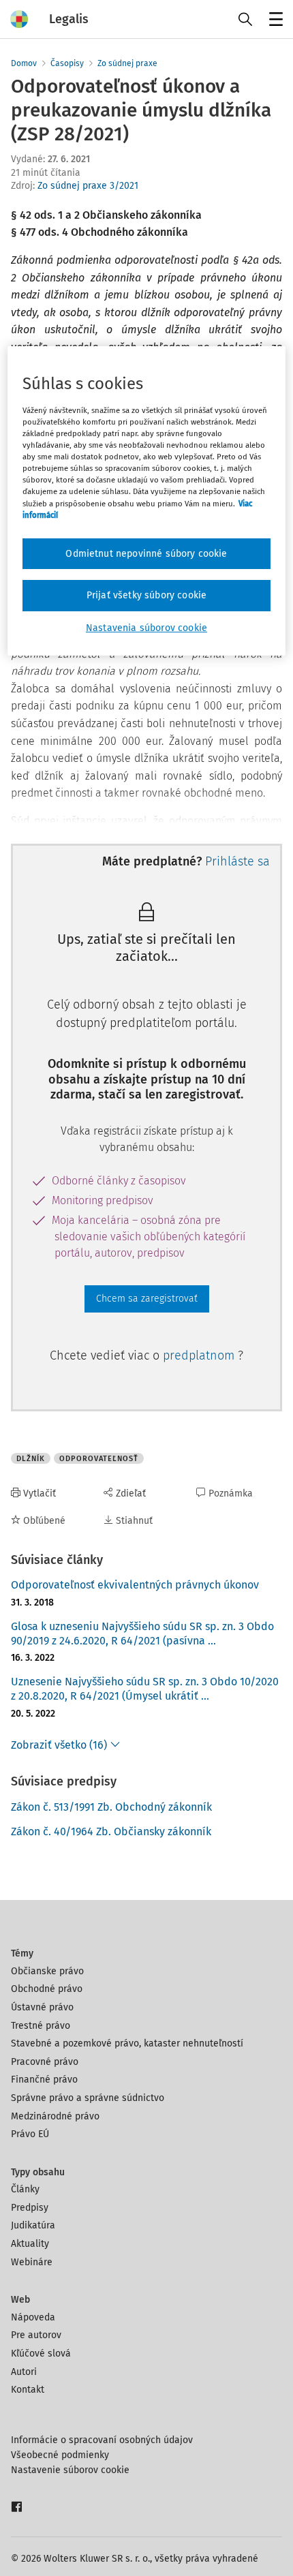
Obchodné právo (47, 1989)
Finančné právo (44, 2080)
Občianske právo (47, 1971)
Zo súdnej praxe (127, 63)
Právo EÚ (30, 2134)
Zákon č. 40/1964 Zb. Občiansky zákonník (111, 1831)
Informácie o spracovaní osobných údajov (102, 2440)
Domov (24, 63)
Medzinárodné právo (55, 2116)
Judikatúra (33, 2225)
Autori (24, 2372)
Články (25, 2189)
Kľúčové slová (41, 2353)
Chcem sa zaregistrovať (147, 1299)
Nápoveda (33, 2317)
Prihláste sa (237, 861)
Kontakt (28, 2390)
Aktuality (30, 2244)
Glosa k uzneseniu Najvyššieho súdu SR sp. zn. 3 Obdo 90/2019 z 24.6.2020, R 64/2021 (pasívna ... (142, 1634)
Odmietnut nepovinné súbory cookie (146, 554)
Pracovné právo (45, 2062)
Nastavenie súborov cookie (70, 2470)
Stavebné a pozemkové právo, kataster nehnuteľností (127, 2043)
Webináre (32, 2262)
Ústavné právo (42, 2007)
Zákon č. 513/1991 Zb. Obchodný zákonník (111, 1807)
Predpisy (30, 2208)
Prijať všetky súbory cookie (146, 595)
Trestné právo (41, 2026)
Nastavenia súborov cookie (146, 628)
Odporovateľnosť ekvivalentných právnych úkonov (135, 1585)
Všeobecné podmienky (60, 2455)
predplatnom (200, 1355)
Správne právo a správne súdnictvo (88, 2098)
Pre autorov (36, 2335)
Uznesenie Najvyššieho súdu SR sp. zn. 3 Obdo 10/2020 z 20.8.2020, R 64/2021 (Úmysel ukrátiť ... (145, 1689)
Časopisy (67, 63)
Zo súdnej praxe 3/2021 (88, 186)
